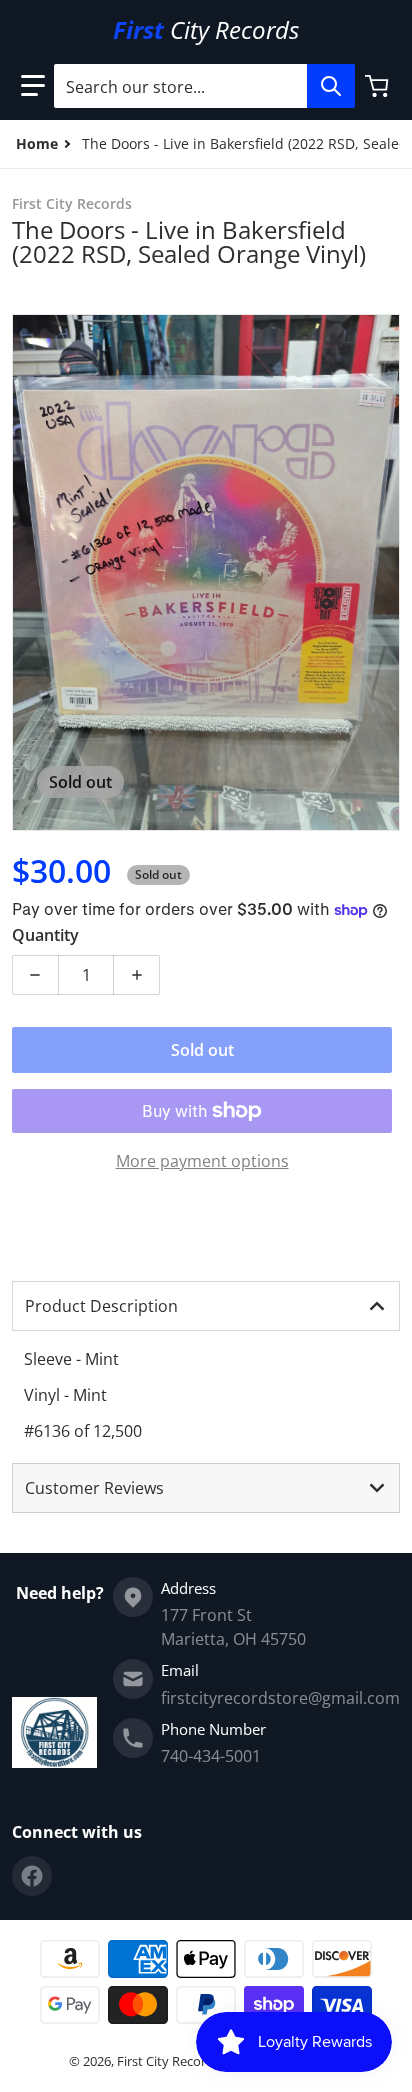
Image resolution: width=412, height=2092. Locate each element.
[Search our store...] (331, 86)
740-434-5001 (211, 1756)
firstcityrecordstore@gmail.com (280, 1698)
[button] (33, 86)
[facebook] (32, 1876)
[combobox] (204, 86)
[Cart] (379, 86)
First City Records (168, 2061)
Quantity (45, 935)
